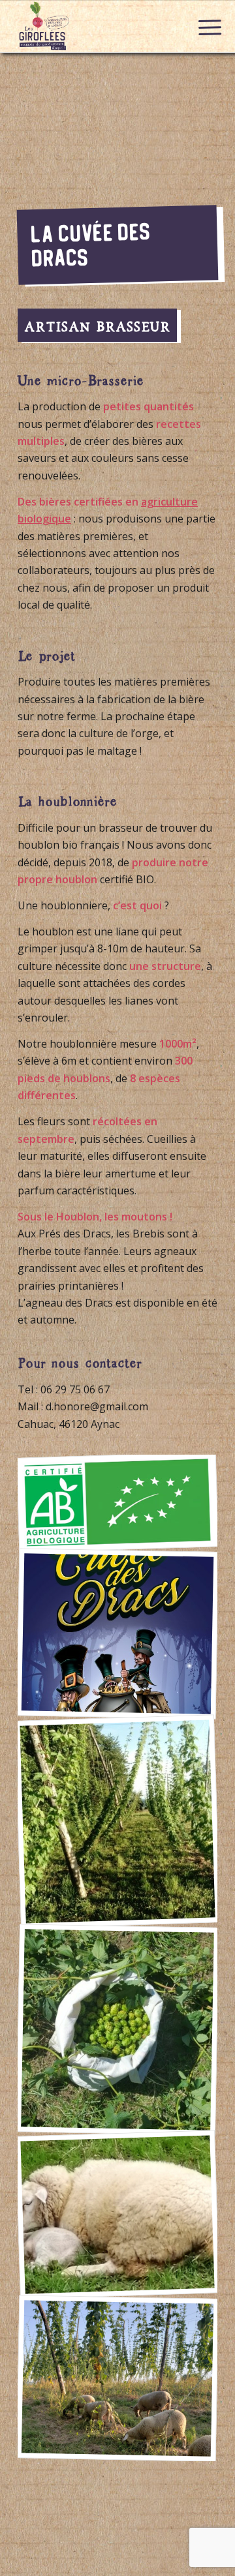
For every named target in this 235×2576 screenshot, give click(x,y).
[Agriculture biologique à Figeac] (117, 1502)
